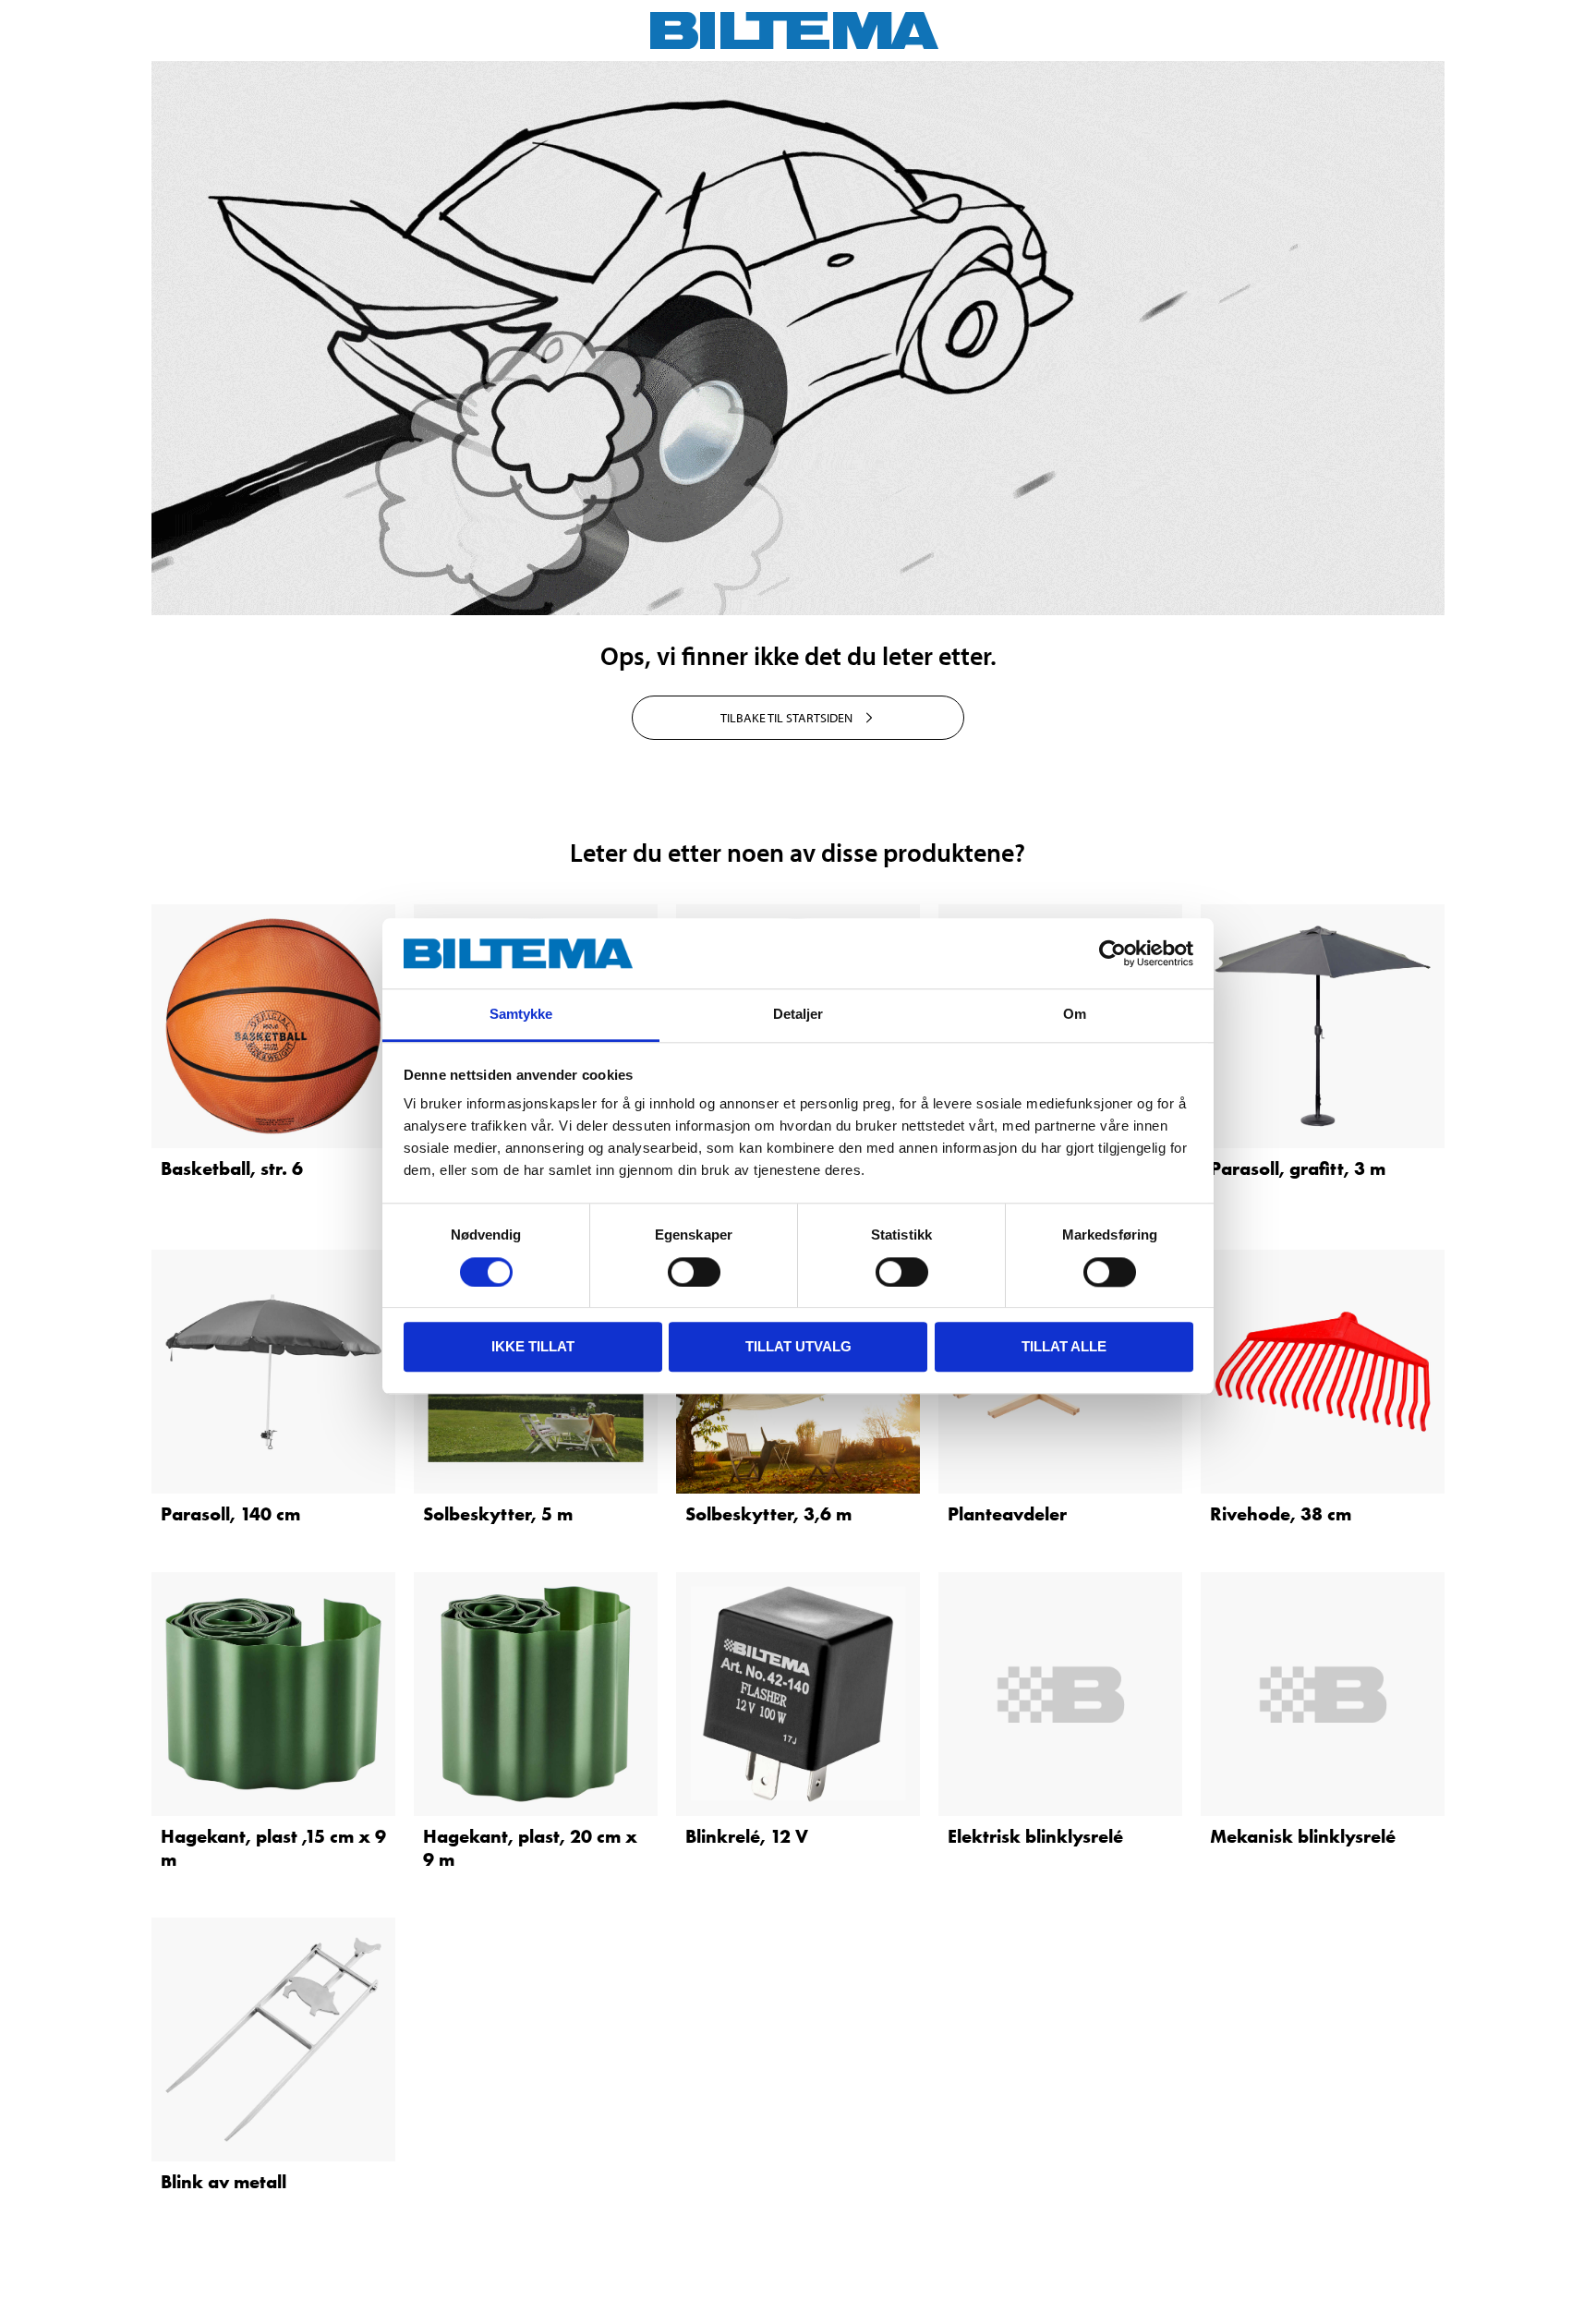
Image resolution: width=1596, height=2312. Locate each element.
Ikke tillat (533, 1346)
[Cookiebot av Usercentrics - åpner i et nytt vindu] (1112, 953)
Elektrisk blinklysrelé (1035, 1836)
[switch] (694, 1272)
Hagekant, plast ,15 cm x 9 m (273, 1848)
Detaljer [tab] (798, 1015)
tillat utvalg (798, 1346)
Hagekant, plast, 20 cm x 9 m (530, 1848)
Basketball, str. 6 (232, 1168)
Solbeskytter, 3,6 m (768, 1514)
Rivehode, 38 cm (1281, 1514)
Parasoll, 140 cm (230, 1514)
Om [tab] (1075, 1015)
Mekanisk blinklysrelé (1303, 1836)
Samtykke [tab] (521, 1015)
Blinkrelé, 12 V (747, 1836)
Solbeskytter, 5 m (498, 1514)
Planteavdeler (1007, 1514)
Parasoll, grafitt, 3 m (1298, 1168)
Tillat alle (1064, 1346)
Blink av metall (224, 2182)
